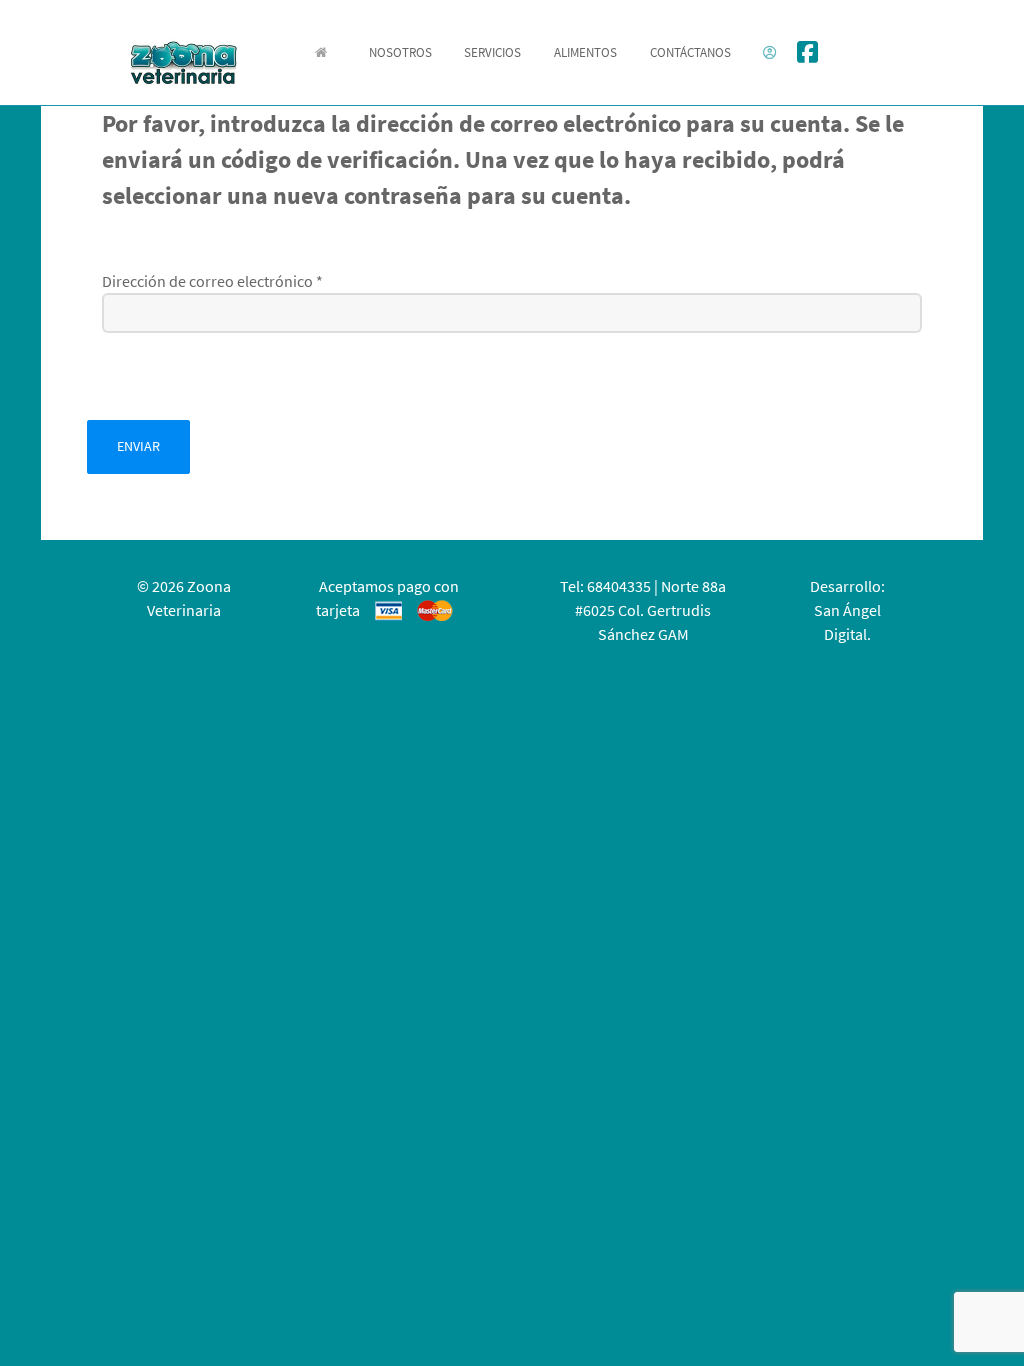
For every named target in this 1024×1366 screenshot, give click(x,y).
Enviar (138, 446)
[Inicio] (325, 52)
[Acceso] (772, 52)
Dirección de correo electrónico (212, 281)
